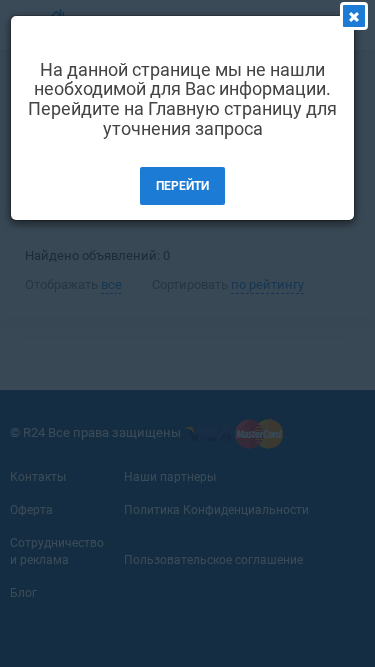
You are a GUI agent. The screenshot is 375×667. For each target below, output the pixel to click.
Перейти (182, 186)
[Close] (354, 16)
